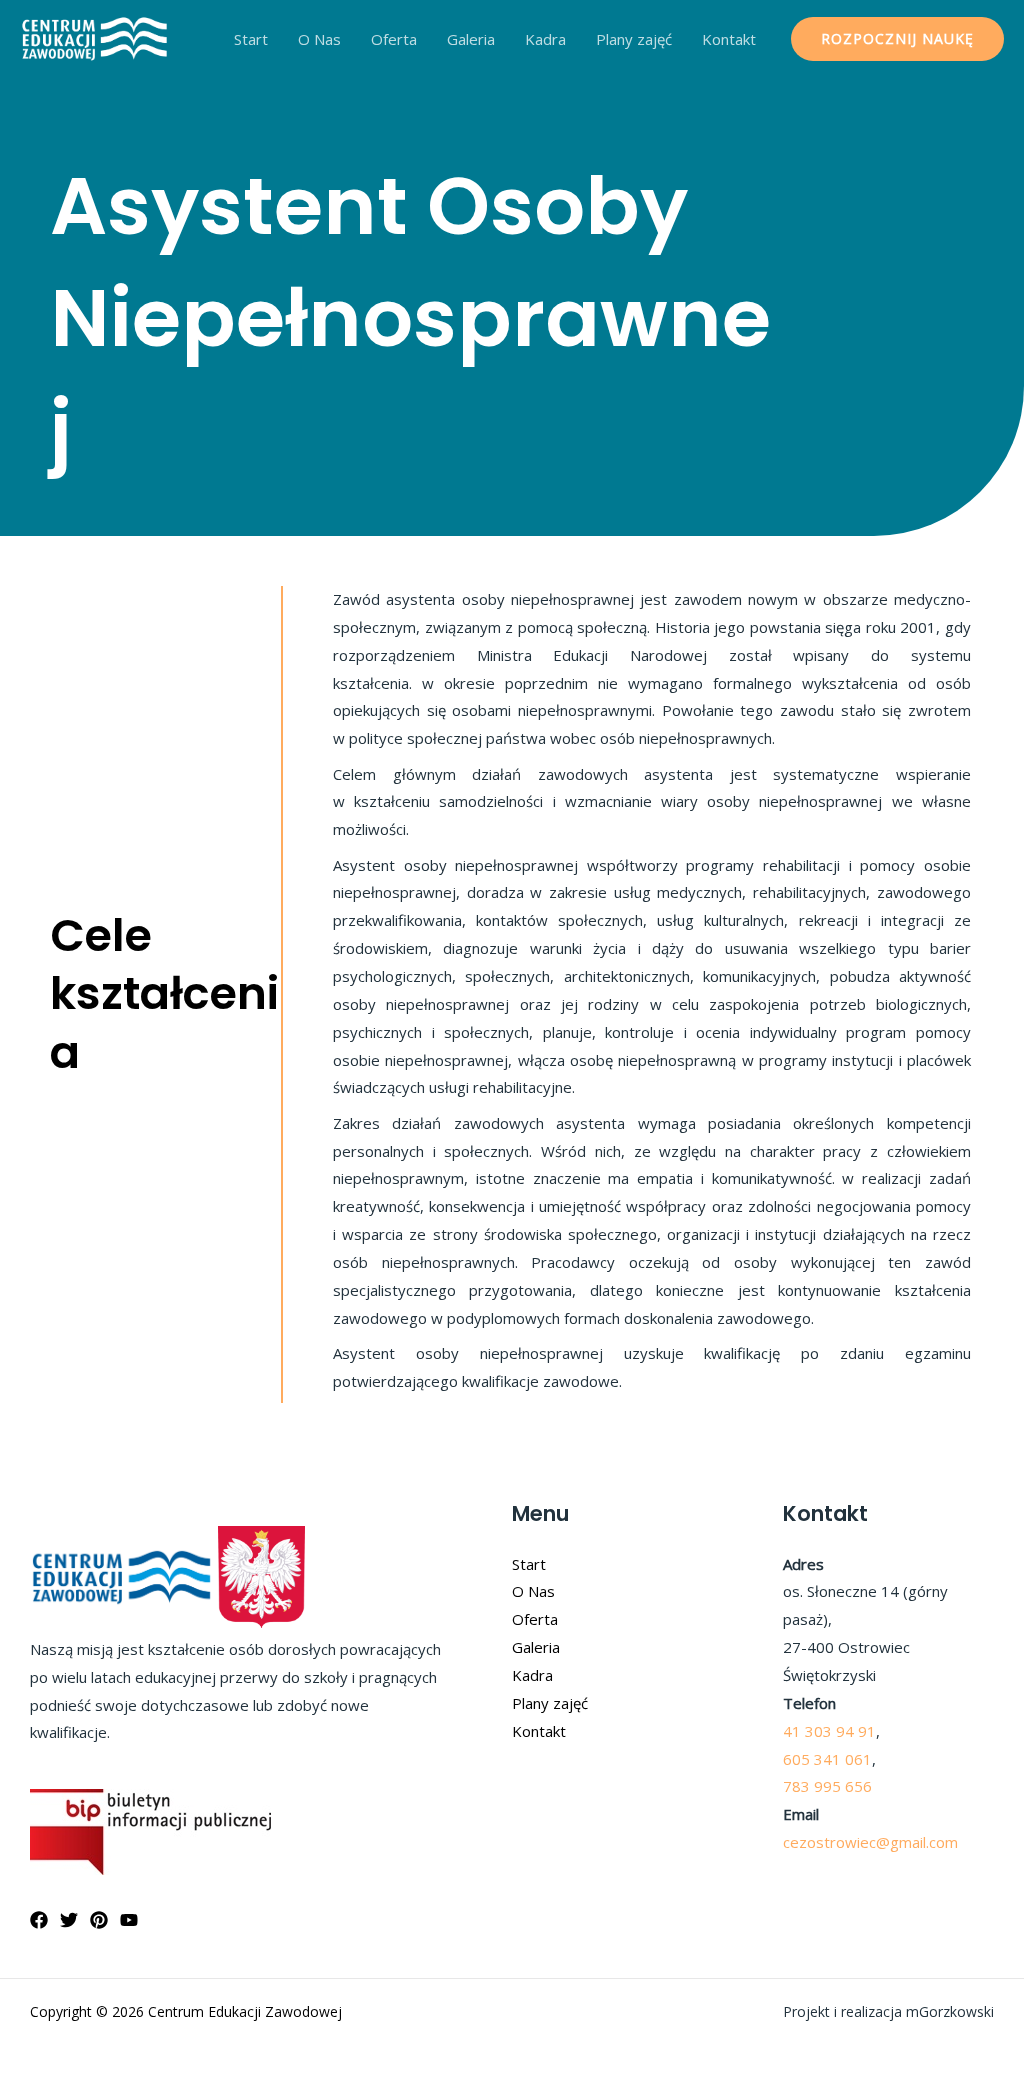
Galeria (471, 39)
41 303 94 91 (829, 1731)
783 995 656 (827, 1786)
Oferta (394, 39)
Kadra (545, 39)
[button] (897, 39)
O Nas (319, 39)
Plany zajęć (634, 39)
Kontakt (729, 39)
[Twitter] (69, 1920)
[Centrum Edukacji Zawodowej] (95, 37)
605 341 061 (827, 1759)
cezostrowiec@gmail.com (870, 1842)
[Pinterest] (99, 1920)
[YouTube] (129, 1920)
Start (251, 39)
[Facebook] (39, 1920)
